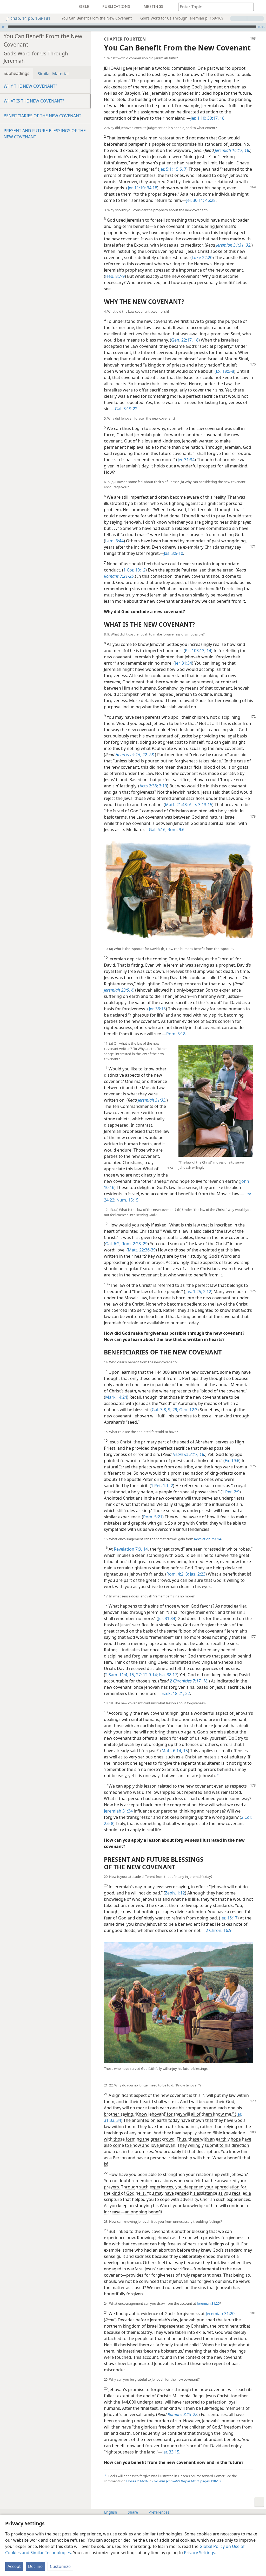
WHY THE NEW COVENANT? (30, 86)
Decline (35, 2566)
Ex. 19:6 (232, 1461)
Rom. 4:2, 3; (178, 1574)
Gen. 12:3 (188, 1410)
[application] (133, 27)
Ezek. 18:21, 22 (176, 1693)
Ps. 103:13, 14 (198, 651)
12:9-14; (150, 1675)
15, (132, 1675)
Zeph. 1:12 (175, 1893)
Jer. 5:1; (166, 169)
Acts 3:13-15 (200, 805)
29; (175, 1410)
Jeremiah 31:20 (208, 2303)
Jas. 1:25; (194, 1292)
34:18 (151, 188)
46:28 (210, 200)
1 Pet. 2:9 (231, 1492)
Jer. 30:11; (195, 200)
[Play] (3, 27)
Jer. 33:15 (157, 1009)
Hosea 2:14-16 (137, 2481)
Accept (14, 2566)
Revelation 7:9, (205, 1539)
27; (138, 1675)
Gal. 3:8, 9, (162, 1410)
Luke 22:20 (202, 258)
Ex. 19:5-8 (225, 371)
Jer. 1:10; (198, 118)
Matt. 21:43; (176, 805)
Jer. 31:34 (186, 460)
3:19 (162, 786)
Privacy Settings (199, 2553)
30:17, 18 (215, 118)
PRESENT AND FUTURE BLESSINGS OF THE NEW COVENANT (45, 134)
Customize (60, 2566)
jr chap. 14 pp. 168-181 (28, 18)
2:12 (207, 1292)
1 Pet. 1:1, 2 (162, 1486)
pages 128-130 (187, 2481)
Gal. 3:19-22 (126, 409)
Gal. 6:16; (158, 830)
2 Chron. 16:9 (219, 1930)
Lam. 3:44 (114, 541)
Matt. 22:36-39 (142, 1250)
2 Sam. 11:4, (117, 1675)
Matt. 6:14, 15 (175, 1751)
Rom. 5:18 (176, 1034)
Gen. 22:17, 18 (185, 340)
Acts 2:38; (149, 786)
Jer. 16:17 (229, 1918)
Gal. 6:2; (113, 1244)
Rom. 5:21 (153, 1517)
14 (219, 1539)
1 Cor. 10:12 (134, 570)
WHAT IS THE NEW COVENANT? (34, 101)
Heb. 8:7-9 (115, 276)
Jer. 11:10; (137, 188)
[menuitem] (8, 7)
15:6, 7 (179, 169)
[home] (8, 7)
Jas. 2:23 (197, 1574)
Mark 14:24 (116, 1397)
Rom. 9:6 (175, 830)
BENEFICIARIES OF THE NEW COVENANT (42, 116)
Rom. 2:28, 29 (134, 1244)
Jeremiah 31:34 (118, 1811)
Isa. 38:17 (168, 1675)
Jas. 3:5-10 (174, 553)
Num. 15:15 (127, 1200)
